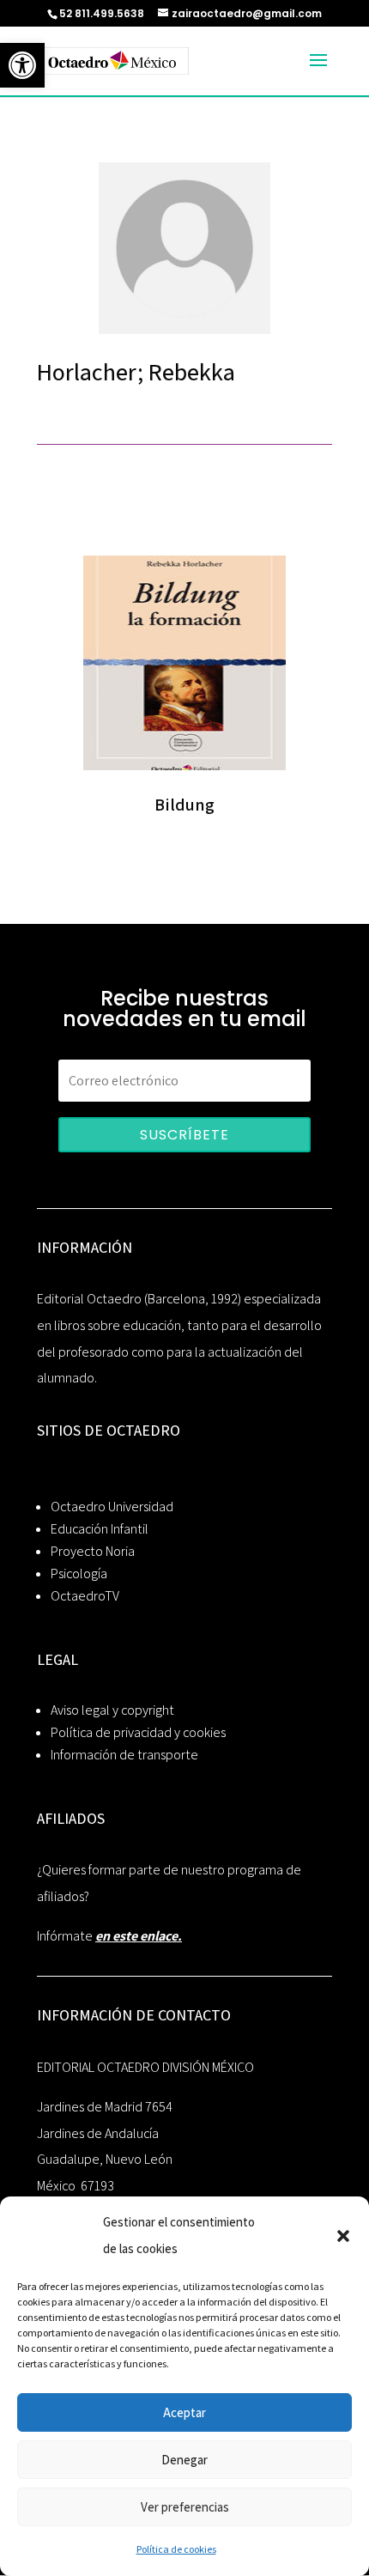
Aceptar (184, 2412)
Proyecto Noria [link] (93, 1551)
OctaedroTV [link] (85, 1596)
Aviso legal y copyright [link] (112, 1710)
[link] (22, 65)
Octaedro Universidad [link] (112, 1507)
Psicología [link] (79, 1574)
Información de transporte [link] (124, 1755)
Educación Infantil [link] (100, 1529)
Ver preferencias (185, 2507)
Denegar (184, 2460)
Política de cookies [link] (176, 2549)
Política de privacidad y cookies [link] (138, 1732)
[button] (343, 2236)
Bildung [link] (184, 805)
